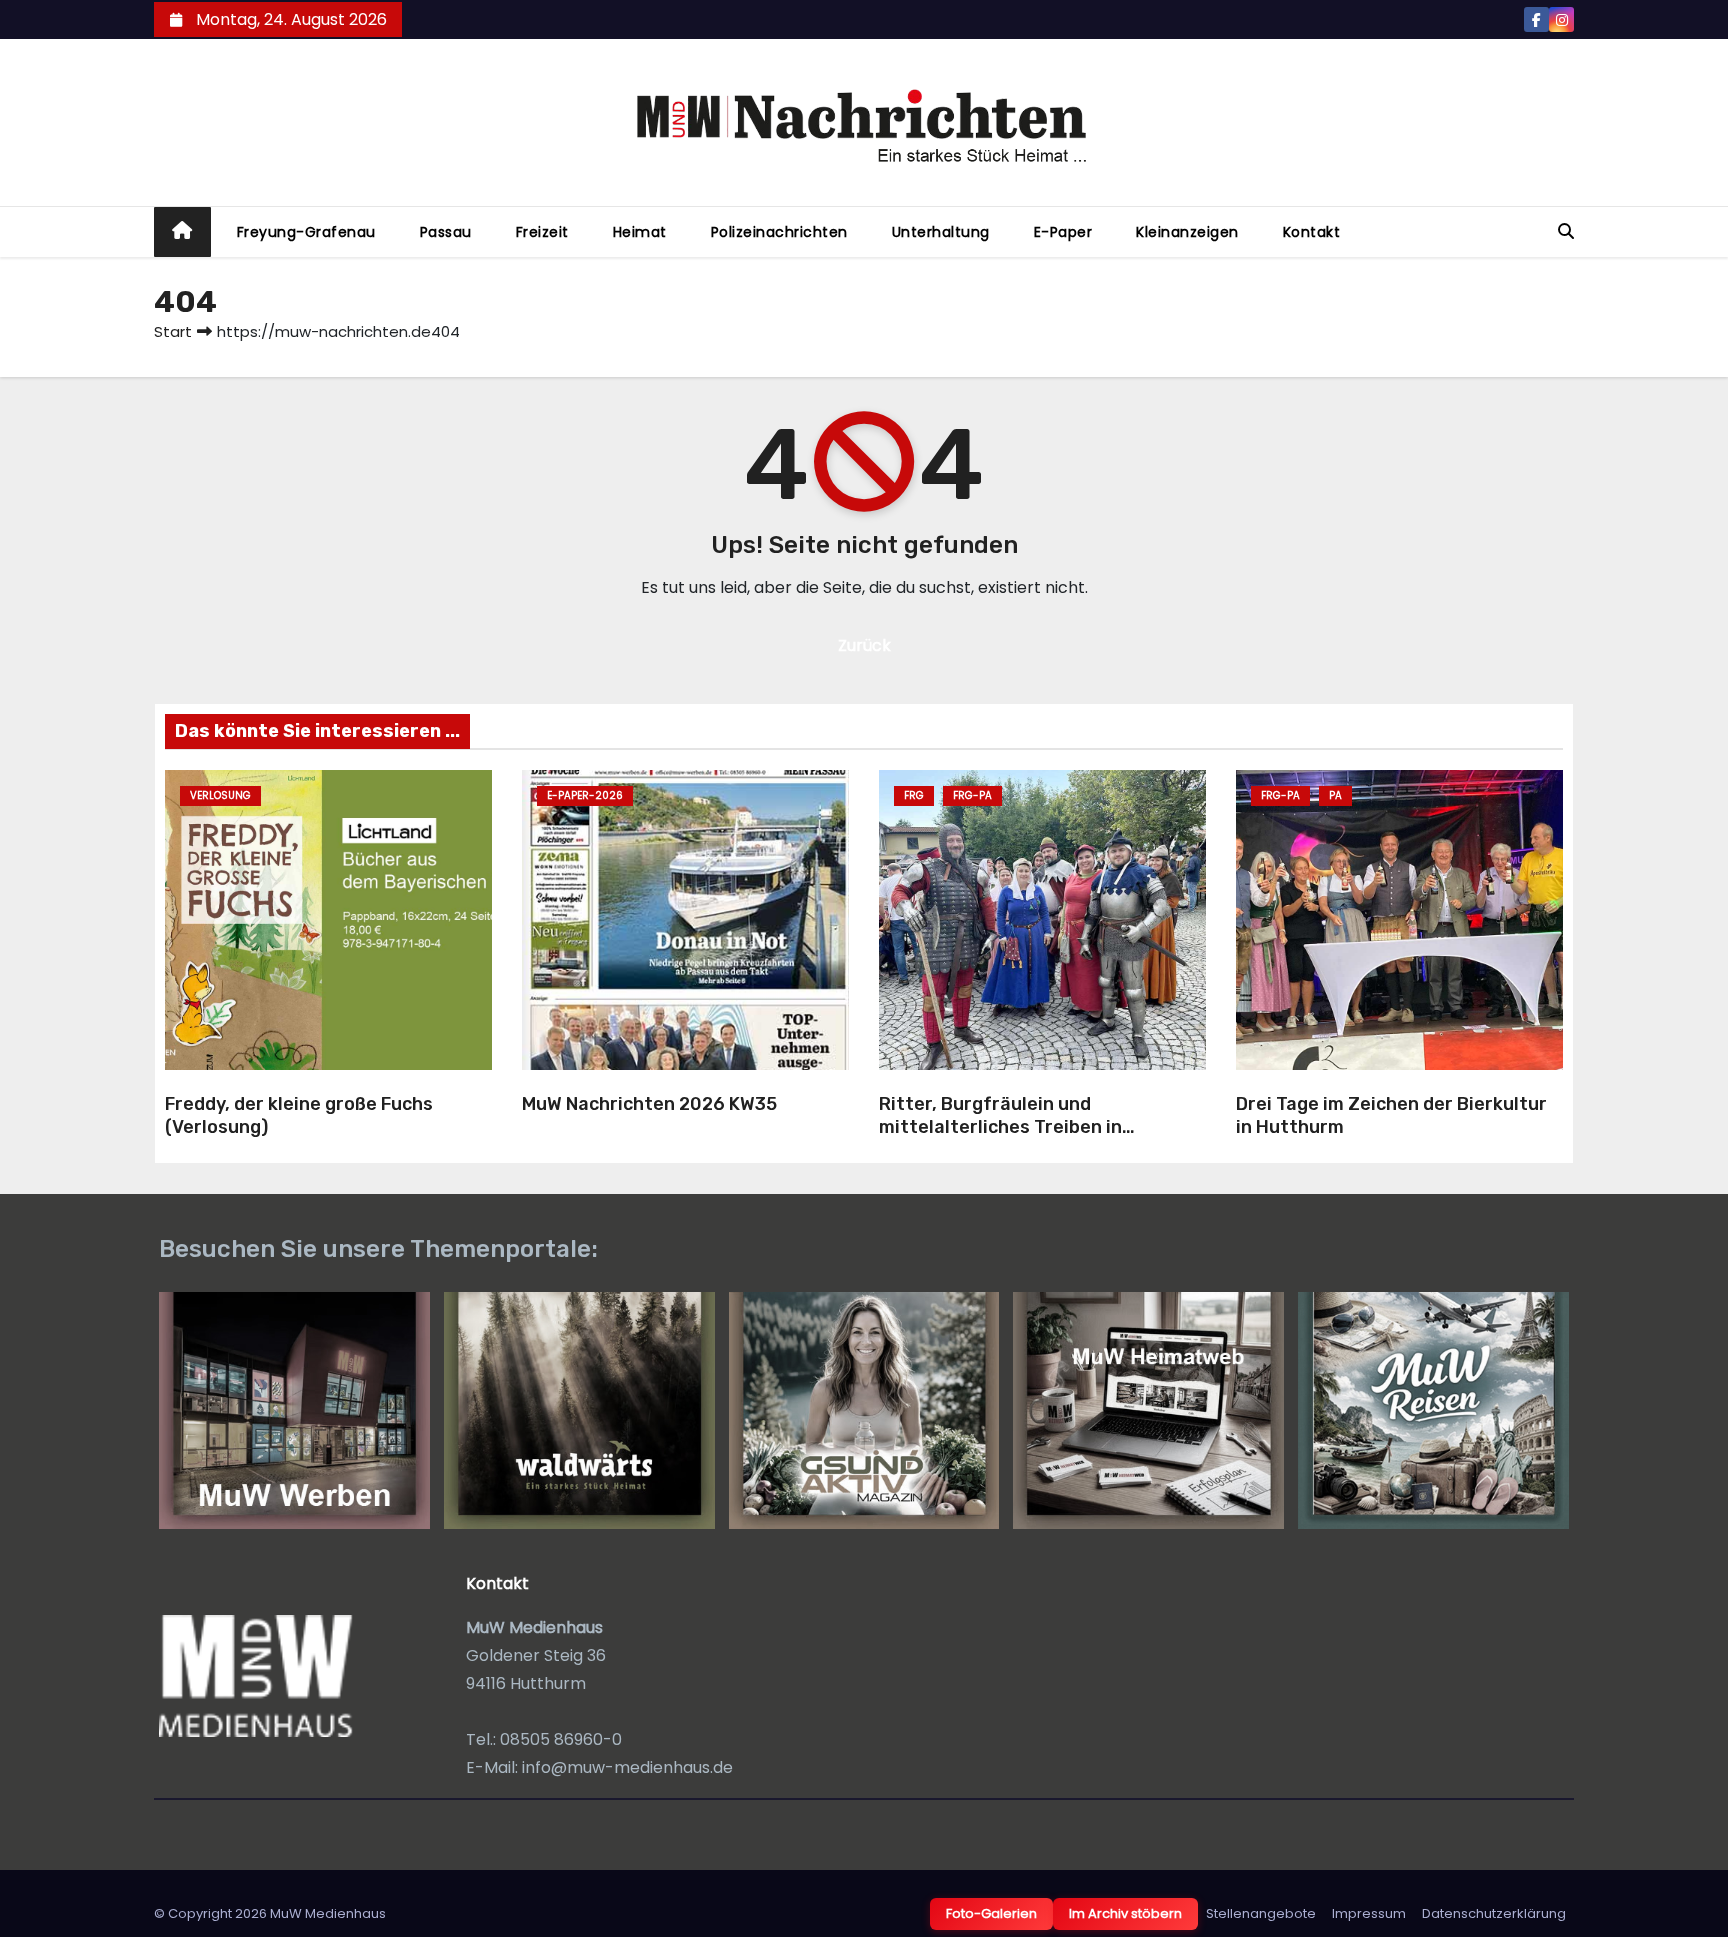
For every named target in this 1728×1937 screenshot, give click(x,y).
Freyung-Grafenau (306, 232)
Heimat (640, 232)
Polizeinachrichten (779, 232)
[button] (1566, 231)
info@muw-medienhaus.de (627, 1767)
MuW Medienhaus (328, 1913)
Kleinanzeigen (1187, 232)
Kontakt (1312, 232)
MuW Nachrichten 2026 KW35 (649, 1104)
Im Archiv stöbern (1125, 1913)
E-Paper (1063, 232)
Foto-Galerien (991, 1913)
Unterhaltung (941, 232)
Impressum (1369, 1913)
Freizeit (542, 232)
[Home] (182, 232)
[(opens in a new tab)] (685, 920)
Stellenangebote (1261, 1913)
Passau (446, 232)
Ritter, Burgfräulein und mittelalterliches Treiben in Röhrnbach (1000, 1126)
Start (173, 331)
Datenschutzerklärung (1494, 1913)
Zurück (864, 645)
